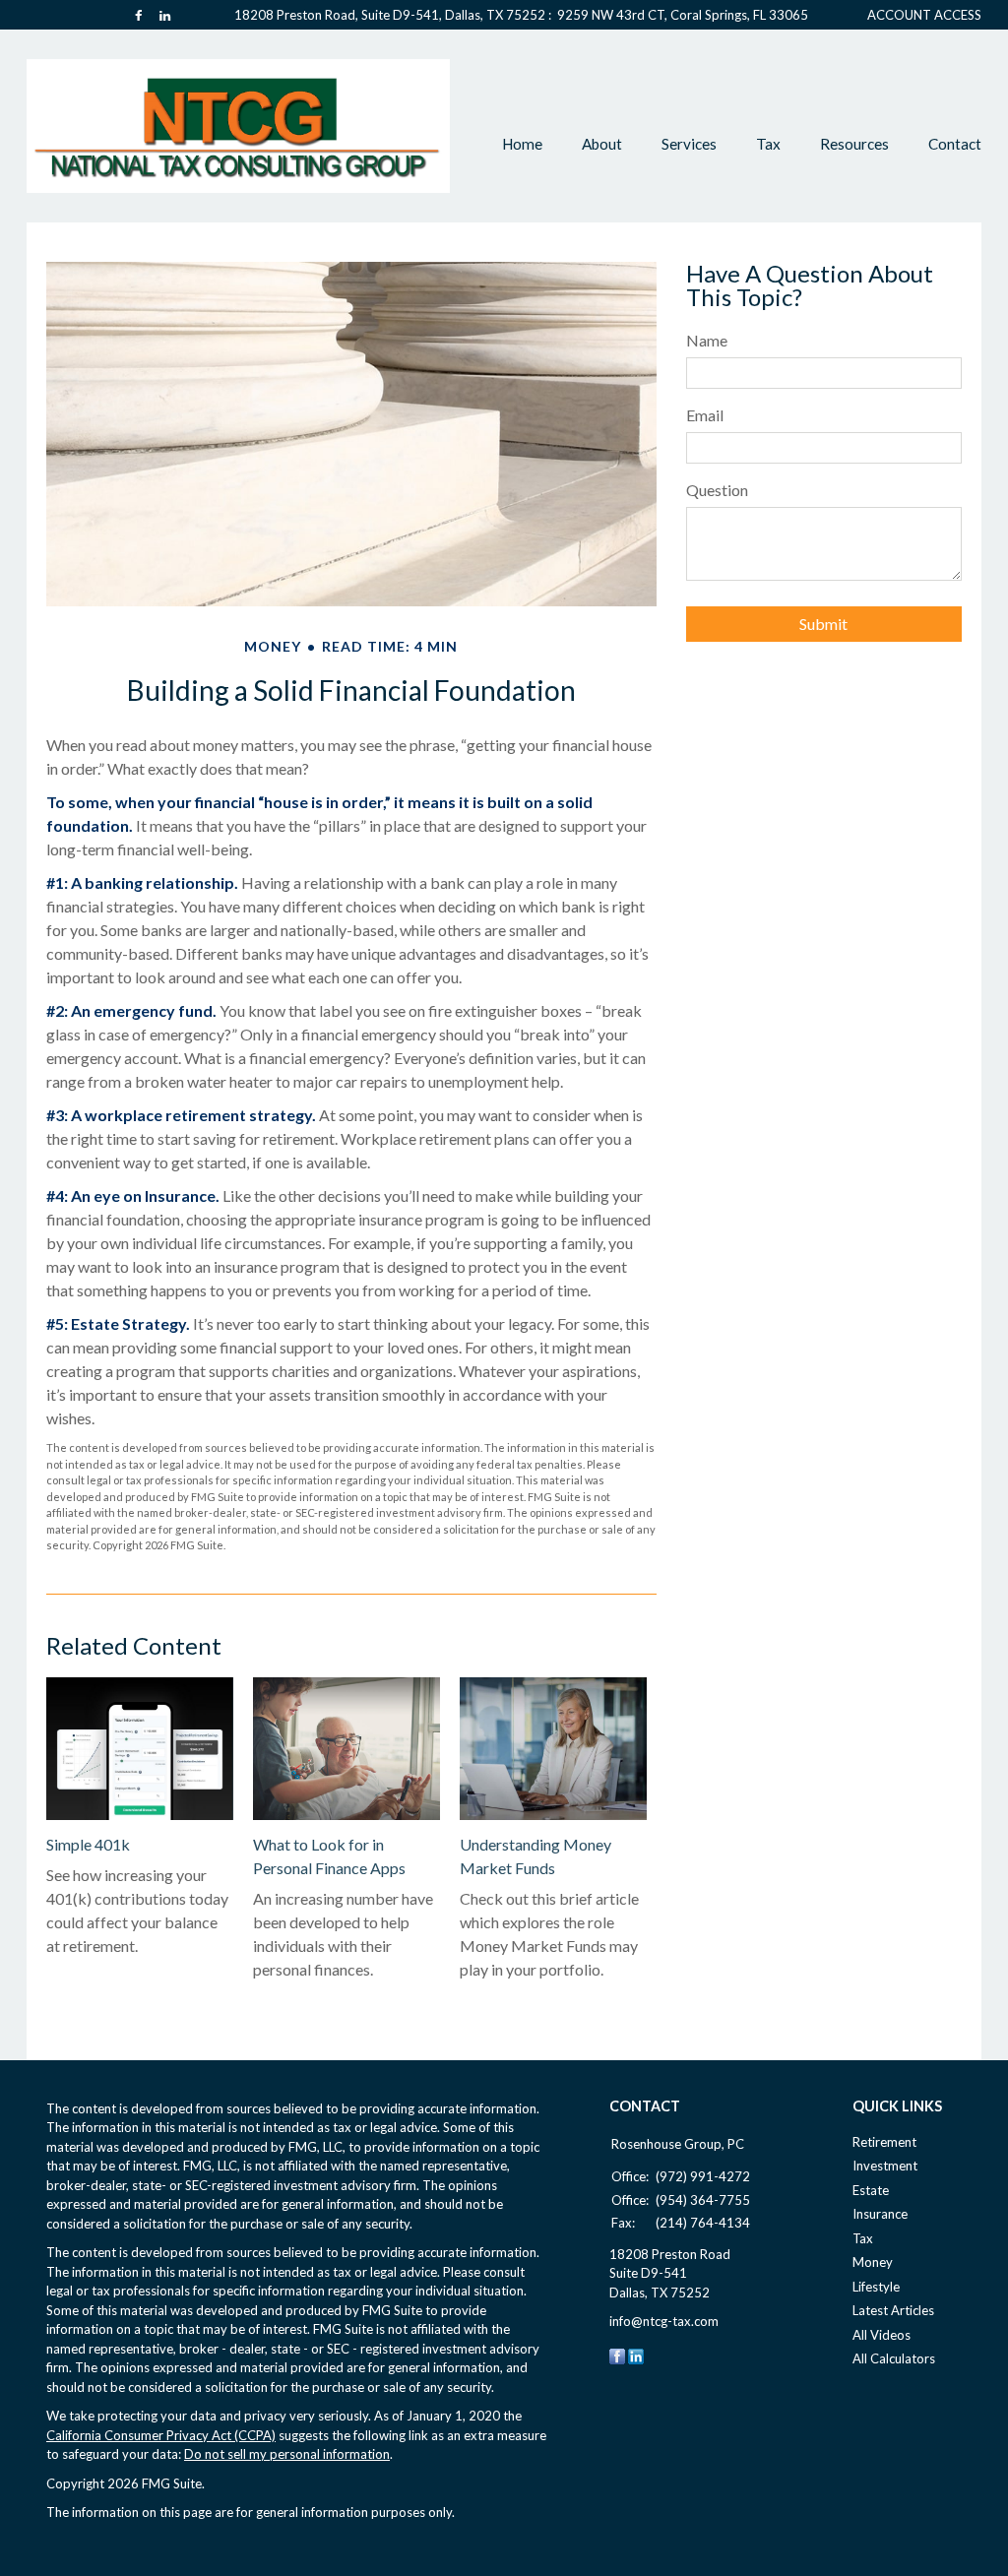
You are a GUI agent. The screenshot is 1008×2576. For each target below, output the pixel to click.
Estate (871, 2190)
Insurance (880, 2214)
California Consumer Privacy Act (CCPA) (161, 2435)
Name (707, 340)
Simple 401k (88, 1844)
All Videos (882, 2335)
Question (717, 490)
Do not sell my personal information (287, 2454)
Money (873, 2262)
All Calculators (894, 2358)
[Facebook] (617, 2355)
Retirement (884, 2142)
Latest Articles (893, 2310)
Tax (863, 2238)
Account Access (924, 15)
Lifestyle (876, 2287)
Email (705, 415)
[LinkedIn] (636, 2355)
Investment (885, 2166)
